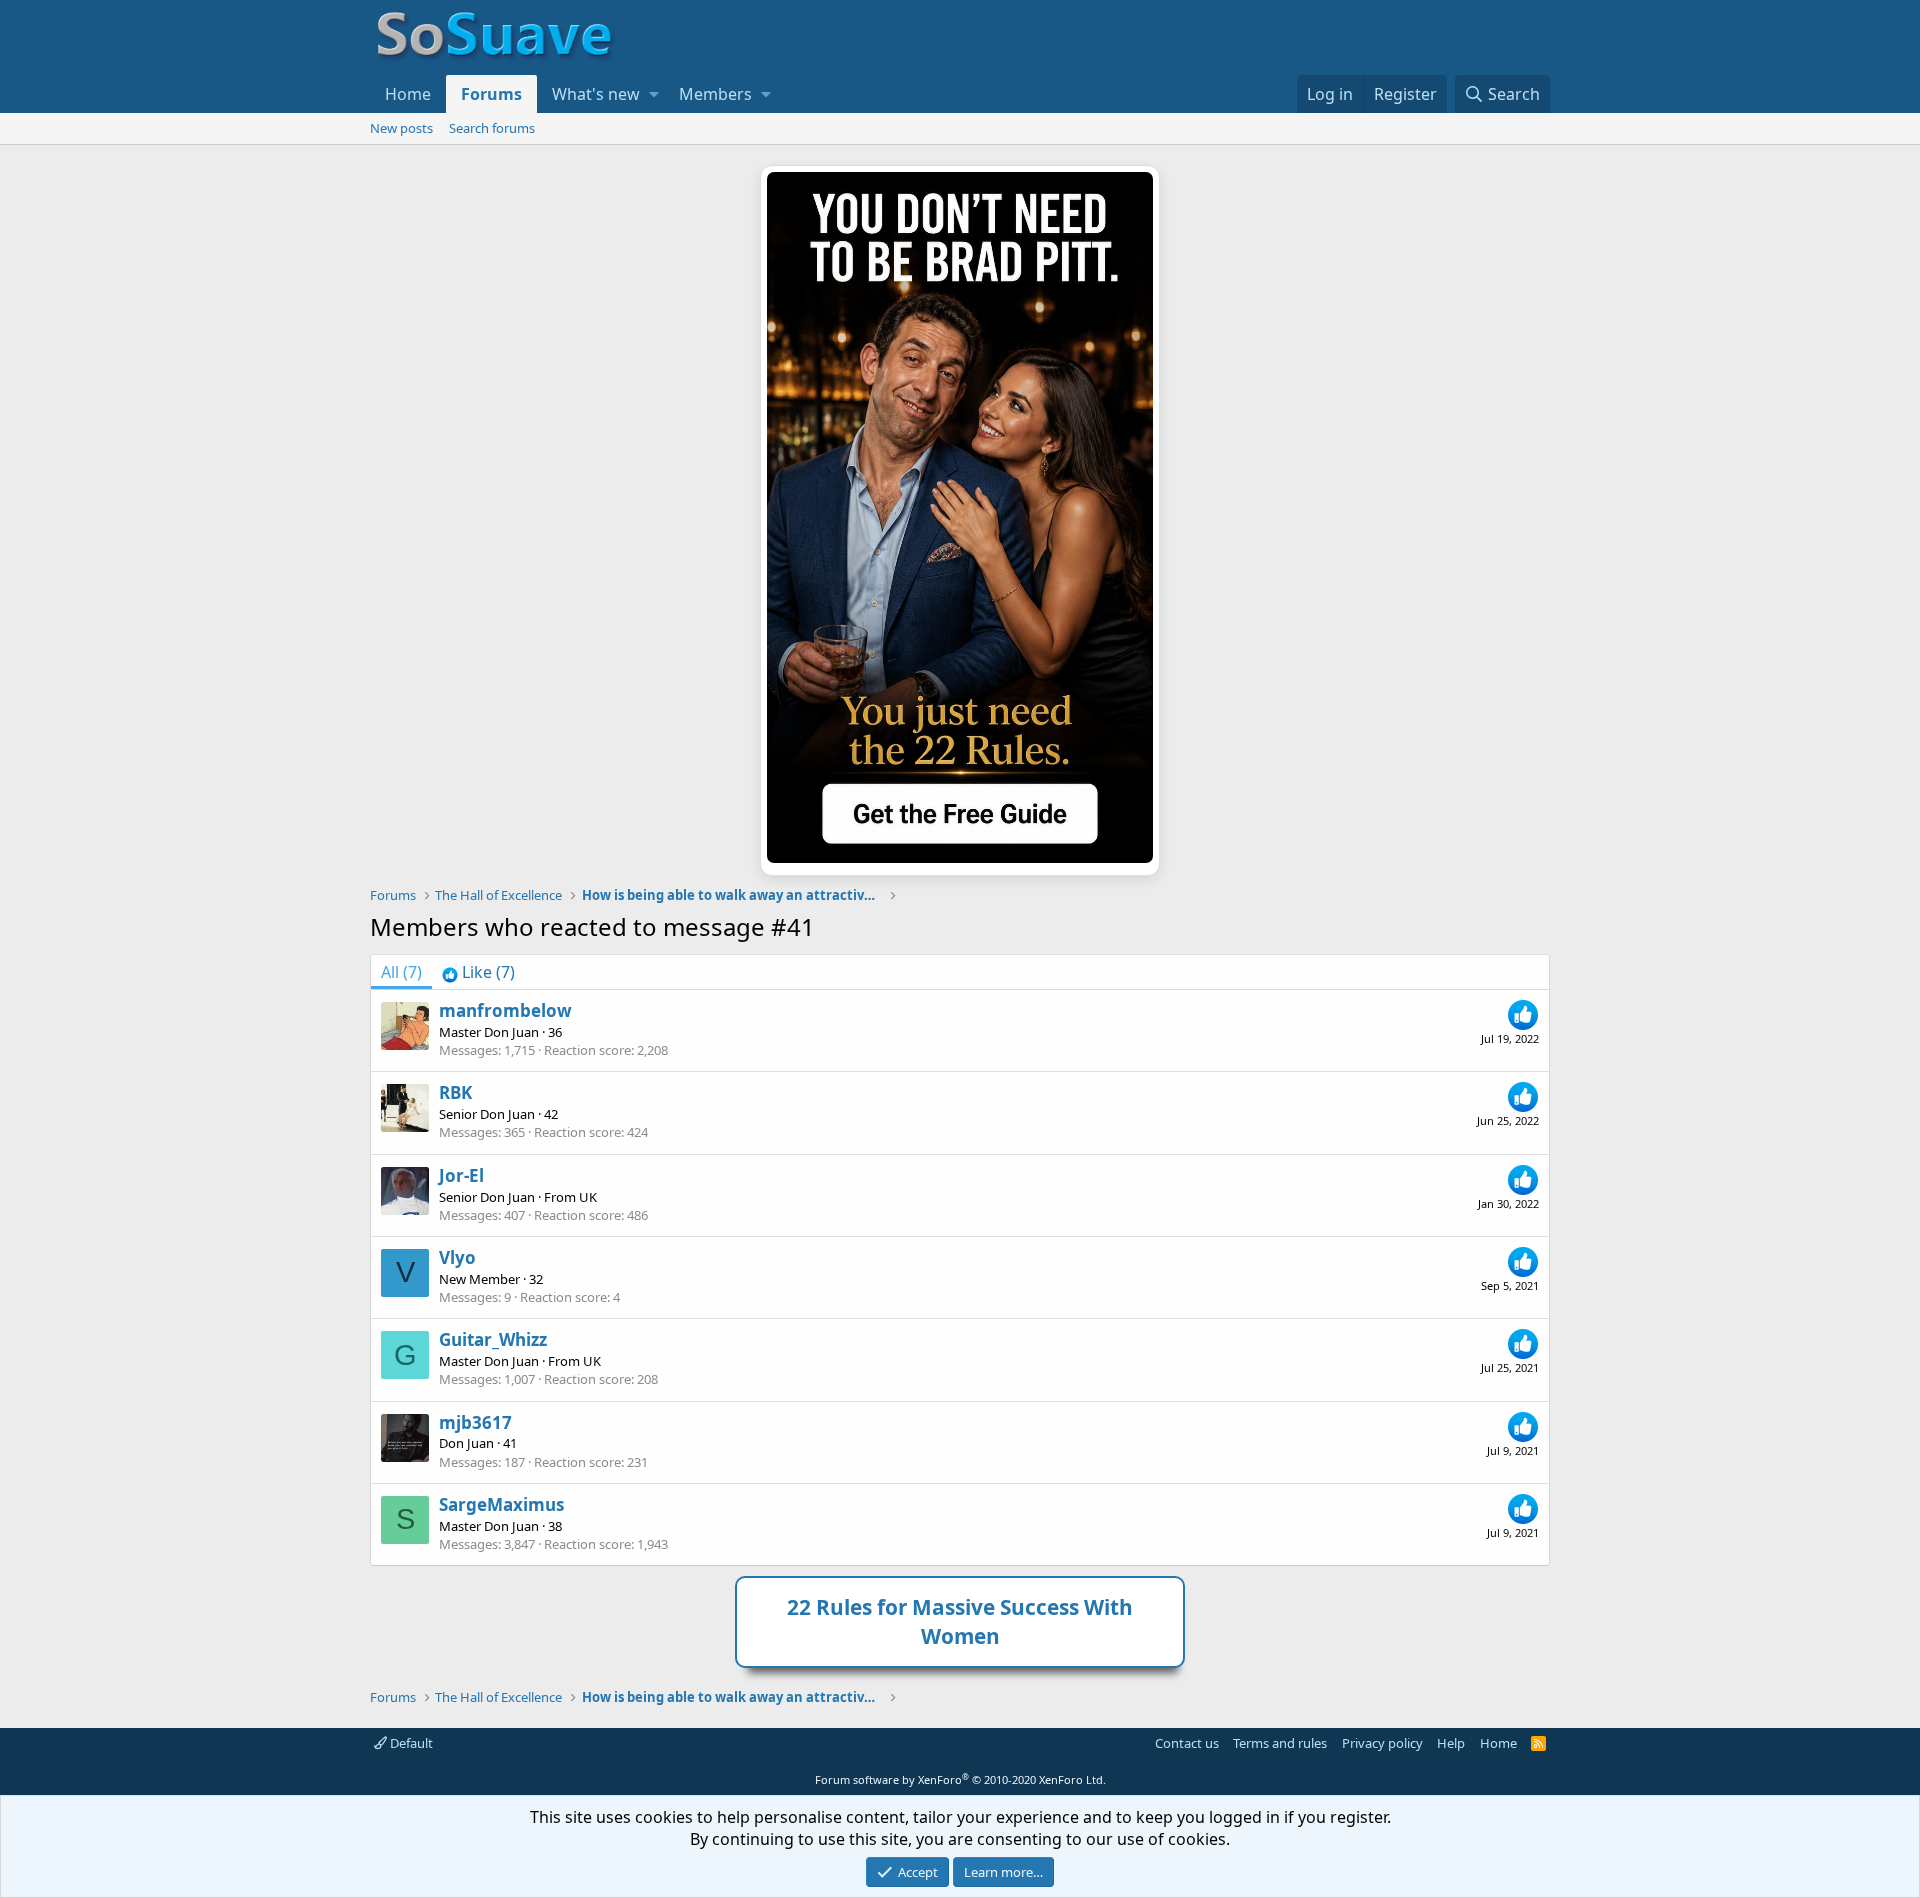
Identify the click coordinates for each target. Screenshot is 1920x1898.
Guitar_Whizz (493, 1339)
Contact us (1187, 1743)
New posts (401, 128)
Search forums (492, 128)
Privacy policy (1382, 1743)
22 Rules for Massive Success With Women (960, 1621)
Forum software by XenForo (960, 1779)
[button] (654, 94)
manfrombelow (505, 1010)
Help (1451, 1743)
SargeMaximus (501, 1504)
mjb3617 (475, 1422)
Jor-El (461, 1175)
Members (715, 94)
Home (408, 94)
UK (588, 1197)
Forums (491, 94)
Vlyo (457, 1257)
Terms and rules (1280, 1743)
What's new (596, 94)
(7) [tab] (401, 972)
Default (410, 1743)
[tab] (478, 972)
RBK (455, 1092)
